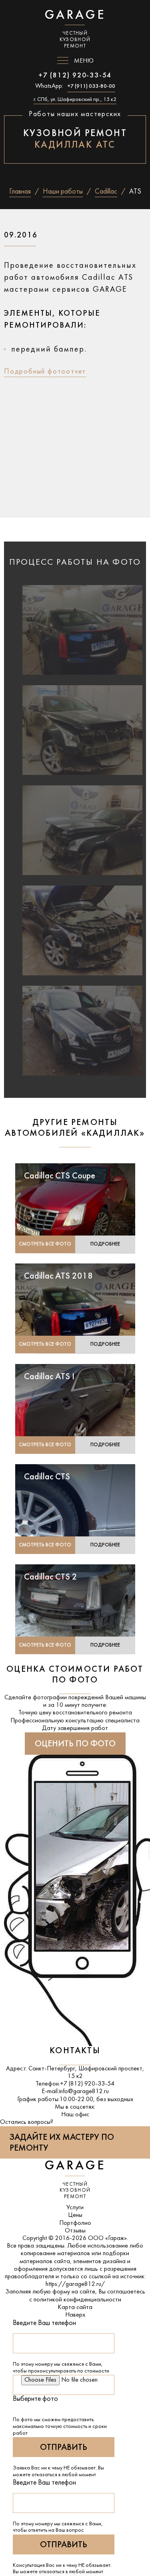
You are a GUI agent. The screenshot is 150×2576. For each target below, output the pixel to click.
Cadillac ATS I (49, 1377)
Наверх (75, 2315)
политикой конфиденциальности (77, 2300)
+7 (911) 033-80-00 (91, 86)
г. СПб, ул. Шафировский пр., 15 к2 (75, 100)
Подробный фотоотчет (45, 372)
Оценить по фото (75, 1744)
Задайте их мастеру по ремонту (62, 2143)
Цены (75, 2215)
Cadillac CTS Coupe (60, 1176)
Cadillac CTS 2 (51, 1577)
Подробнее (105, 1244)
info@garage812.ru (84, 2092)
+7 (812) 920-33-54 (75, 76)
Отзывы (75, 2231)
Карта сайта (75, 2307)
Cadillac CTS (47, 1477)
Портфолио (75, 2223)
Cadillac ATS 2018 (58, 1276)
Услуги (75, 2208)
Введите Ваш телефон (44, 2323)
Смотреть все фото (45, 1244)
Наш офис (75, 2115)
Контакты (75, 2051)
